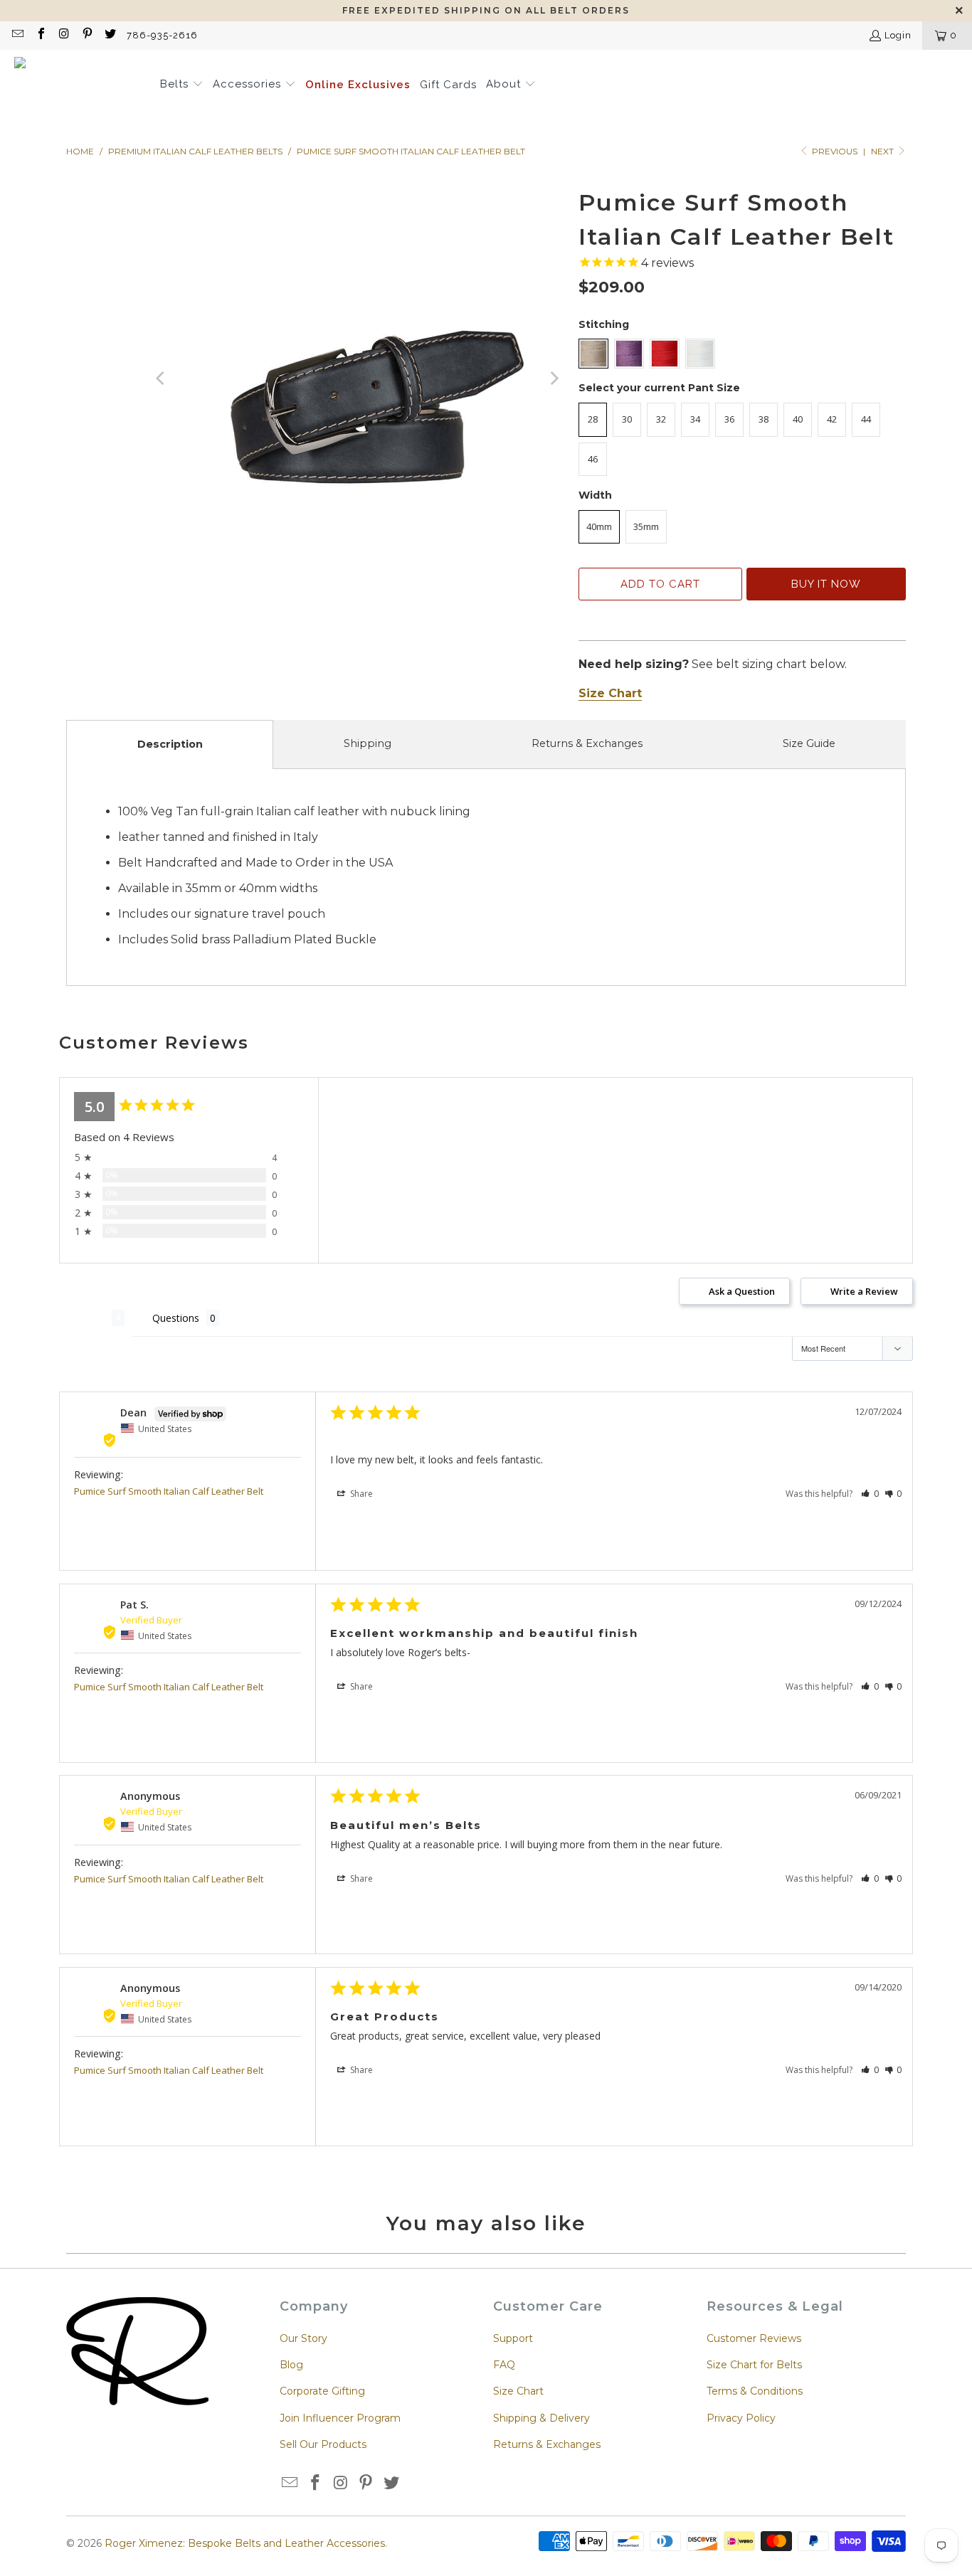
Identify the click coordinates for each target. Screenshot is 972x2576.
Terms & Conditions (755, 2391)
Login (898, 35)
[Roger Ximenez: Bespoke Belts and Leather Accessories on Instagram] (63, 35)
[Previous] (162, 379)
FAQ (504, 2365)
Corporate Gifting (322, 2391)
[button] (182, 85)
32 (661, 419)
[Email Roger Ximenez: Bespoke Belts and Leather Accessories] (17, 35)
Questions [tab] (176, 1318)
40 (798, 419)
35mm (646, 526)
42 (832, 419)
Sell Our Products (323, 2444)
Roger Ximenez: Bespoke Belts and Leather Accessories (245, 2543)
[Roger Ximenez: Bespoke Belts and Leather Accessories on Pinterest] (86, 35)
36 (729, 419)
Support (513, 2338)
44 (866, 419)
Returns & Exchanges (587, 743)
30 (627, 419)
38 (764, 419)
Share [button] (360, 1494)
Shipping (368, 743)
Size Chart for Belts (754, 2365)
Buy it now (826, 584)
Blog (291, 2365)
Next (883, 151)
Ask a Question (742, 1291)
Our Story (303, 2338)
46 (593, 459)
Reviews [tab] (85, 1318)
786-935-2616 (162, 35)
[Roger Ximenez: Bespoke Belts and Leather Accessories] (80, 85)
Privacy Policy (741, 2418)
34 (695, 419)
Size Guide (809, 743)
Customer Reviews (754, 2338)
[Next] (554, 379)
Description (170, 744)
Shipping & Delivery (542, 2418)
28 (593, 419)
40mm (599, 526)
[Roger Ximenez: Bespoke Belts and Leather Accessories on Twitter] (110, 35)
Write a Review (864, 1291)
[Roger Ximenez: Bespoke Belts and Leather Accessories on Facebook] (40, 35)
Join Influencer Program (340, 2418)
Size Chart (518, 2391)
